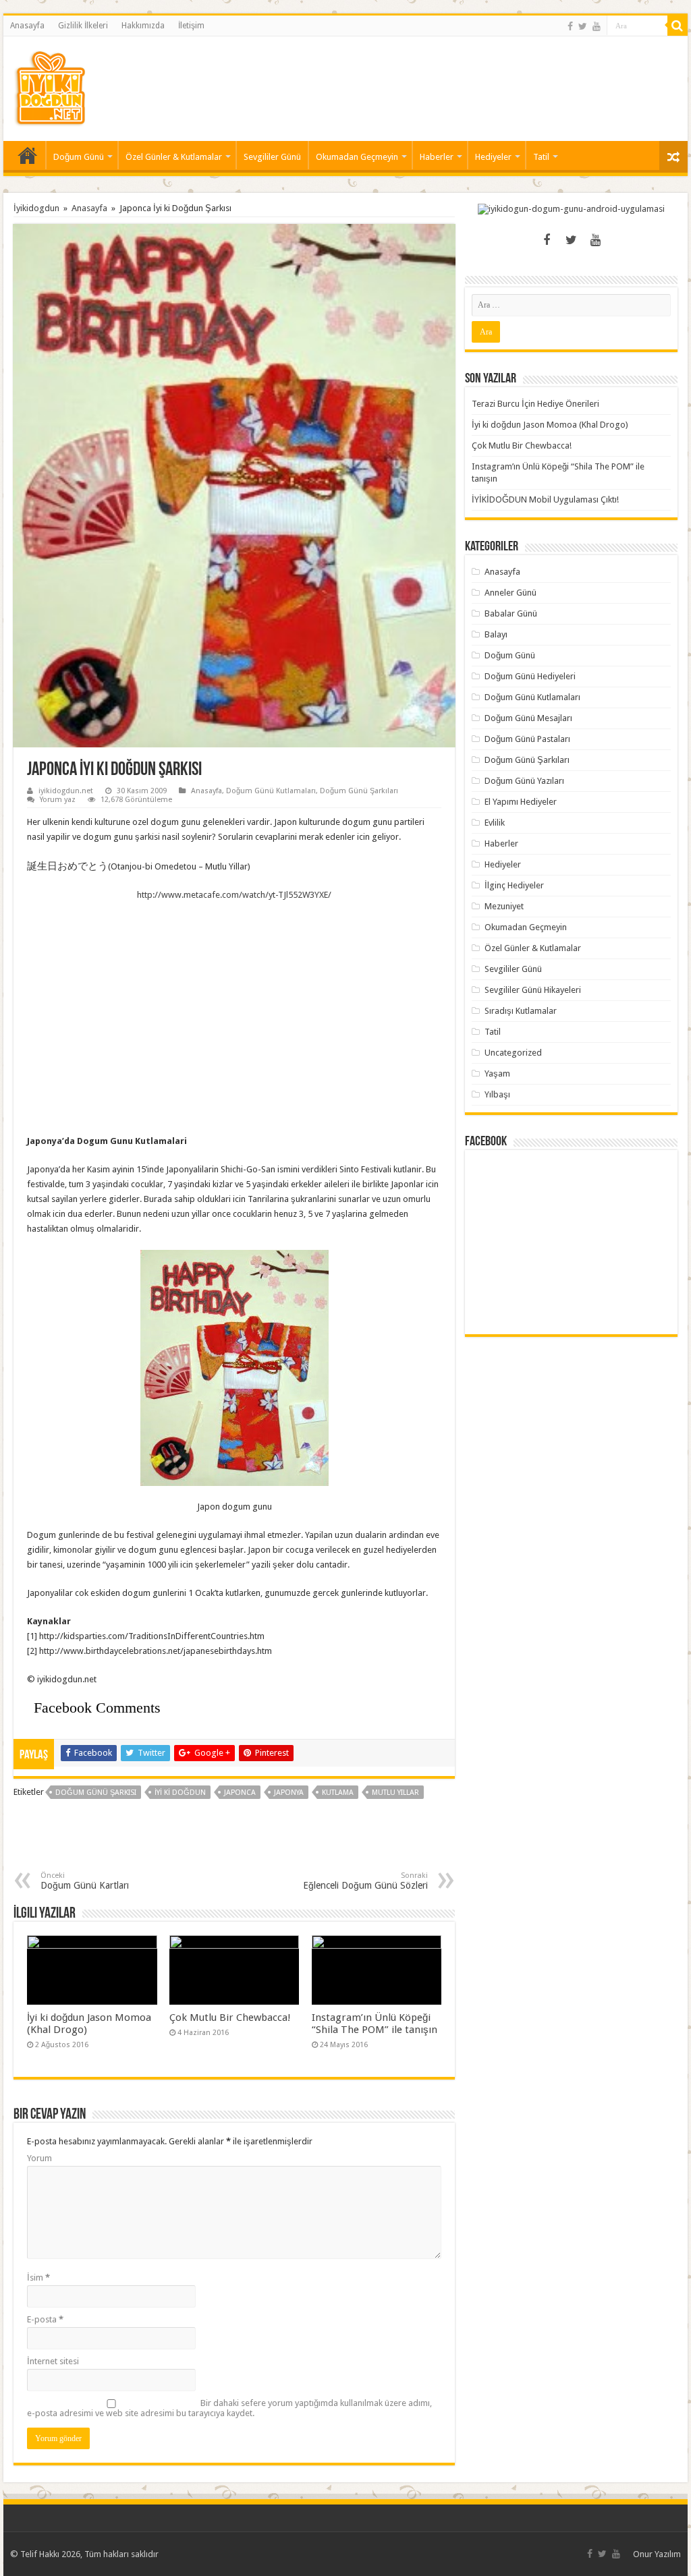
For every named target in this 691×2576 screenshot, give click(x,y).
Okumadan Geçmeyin (357, 157)
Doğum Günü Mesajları (528, 718)
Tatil (541, 157)
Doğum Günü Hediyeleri (530, 676)
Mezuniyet (504, 906)
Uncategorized (513, 1053)
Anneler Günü (510, 593)
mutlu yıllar (395, 1793)
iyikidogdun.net (66, 791)
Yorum (39, 2158)
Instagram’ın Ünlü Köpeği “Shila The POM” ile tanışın (375, 2024)
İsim (38, 2278)
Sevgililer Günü (272, 157)
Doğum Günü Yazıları (524, 781)
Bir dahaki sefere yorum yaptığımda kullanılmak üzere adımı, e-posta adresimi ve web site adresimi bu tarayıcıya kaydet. (229, 2408)
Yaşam (497, 1074)
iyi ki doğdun (180, 1793)
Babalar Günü (511, 613)
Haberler (437, 157)
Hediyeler (493, 157)
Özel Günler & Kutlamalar (174, 157)
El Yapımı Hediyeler (521, 802)
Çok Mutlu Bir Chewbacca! (230, 2017)
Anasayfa (27, 26)
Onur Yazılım (657, 2554)
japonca (240, 1793)
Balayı (496, 634)
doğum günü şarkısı (96, 1793)
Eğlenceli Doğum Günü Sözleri (365, 1881)
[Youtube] (597, 26)
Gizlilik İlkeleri (83, 26)
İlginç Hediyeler (514, 885)
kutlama (338, 1793)
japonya (289, 1793)
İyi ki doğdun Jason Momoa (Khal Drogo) (550, 425)
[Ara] (678, 26)
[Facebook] (570, 26)
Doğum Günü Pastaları (527, 739)
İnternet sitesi (53, 2361)
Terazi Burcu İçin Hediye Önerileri (535, 404)
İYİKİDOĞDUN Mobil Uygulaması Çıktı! (545, 499)
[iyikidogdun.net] (50, 86)
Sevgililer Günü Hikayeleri (533, 990)
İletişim (191, 26)
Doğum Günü (79, 157)
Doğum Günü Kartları (85, 1881)
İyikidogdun (36, 208)
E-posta (45, 2319)
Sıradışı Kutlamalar (521, 1011)
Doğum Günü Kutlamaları (271, 791)
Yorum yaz (58, 800)
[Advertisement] (432, 80)
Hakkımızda (143, 26)
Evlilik (495, 823)
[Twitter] (583, 26)
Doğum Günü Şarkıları (359, 791)
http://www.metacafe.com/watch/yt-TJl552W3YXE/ (234, 895)
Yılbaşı (497, 1094)
